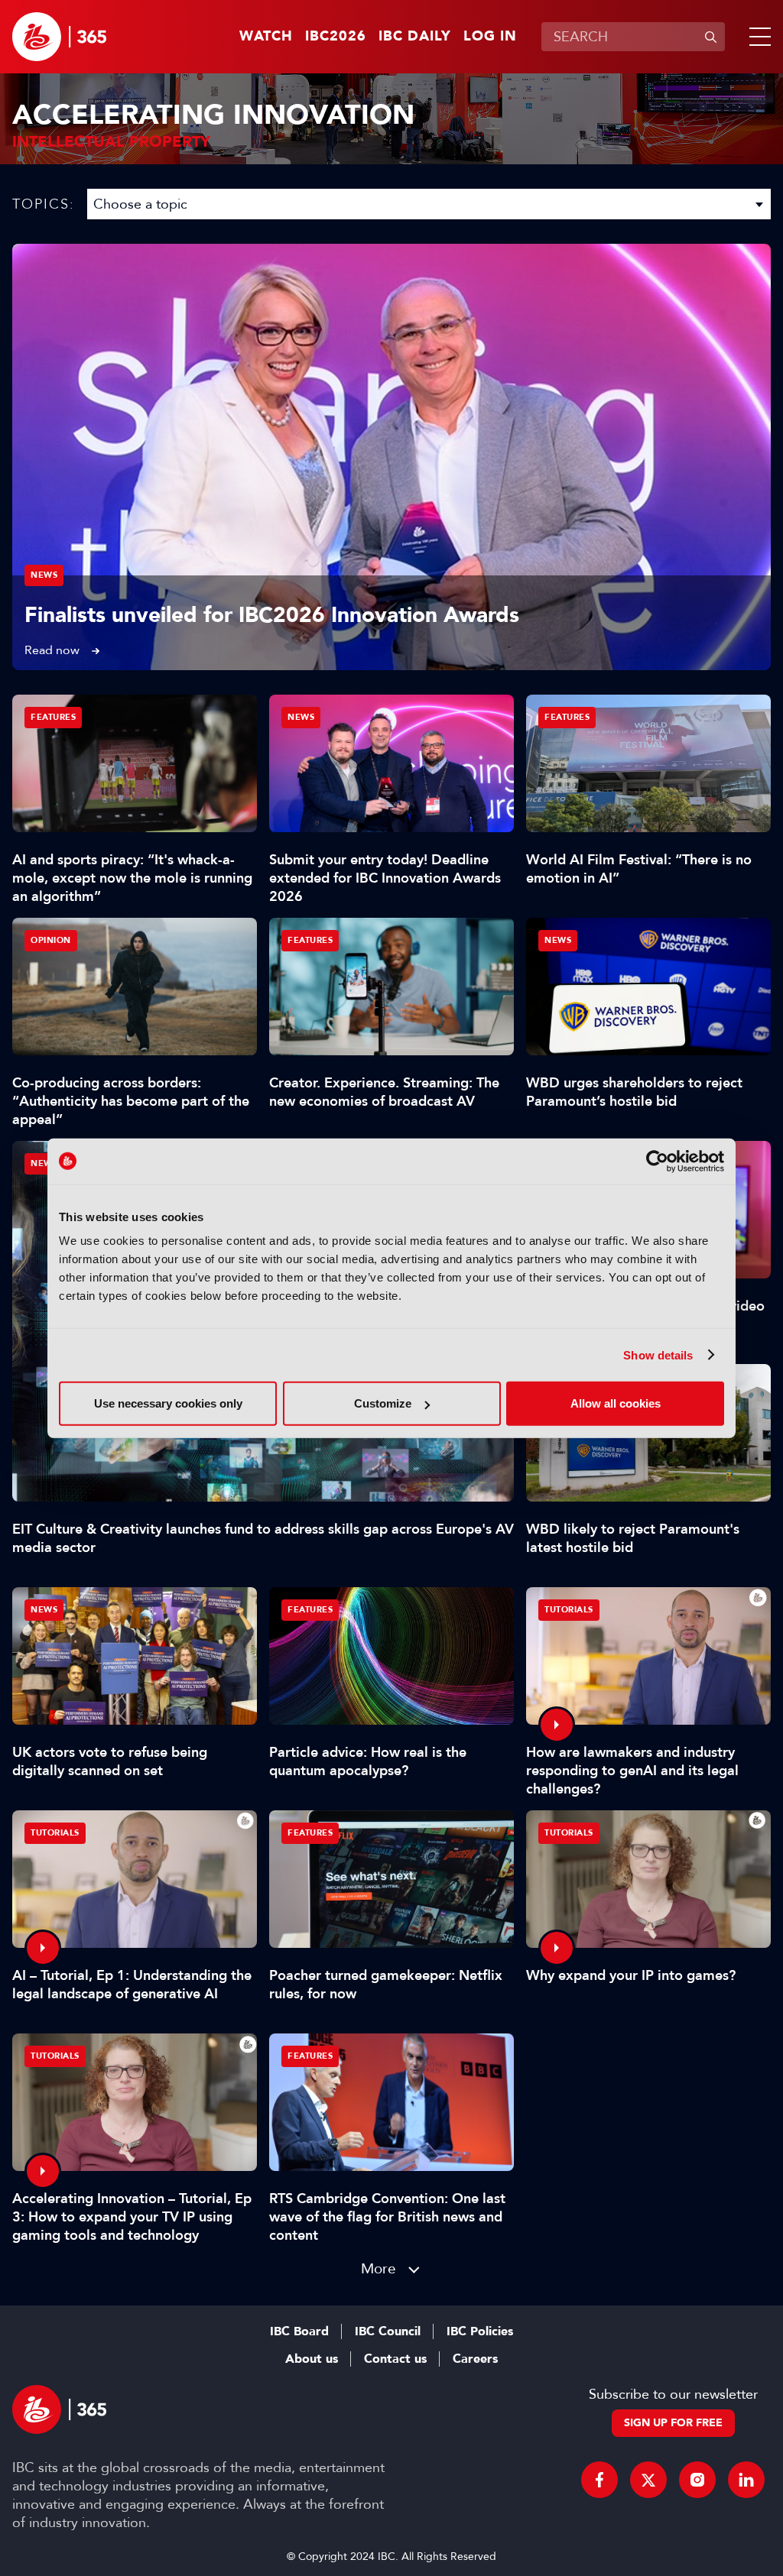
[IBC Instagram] (697, 2480)
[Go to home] (59, 37)
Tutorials (569, 1610)
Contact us (395, 2359)
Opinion (51, 940)
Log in (490, 37)
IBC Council (388, 2331)
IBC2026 (336, 37)
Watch (266, 37)
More (379, 2268)
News (44, 575)
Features (53, 717)
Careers (475, 2359)
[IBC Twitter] (648, 2480)
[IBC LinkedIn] (746, 2480)
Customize (383, 1403)
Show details (658, 1354)
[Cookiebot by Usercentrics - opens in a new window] (657, 1161)
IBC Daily (415, 37)
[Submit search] (710, 37)
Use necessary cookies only (168, 1403)
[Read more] (391, 457)
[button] (757, 37)
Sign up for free (673, 2423)
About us (312, 2359)
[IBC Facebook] (599, 2480)
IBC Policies (480, 2331)
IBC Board (299, 2331)
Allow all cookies (616, 1403)
